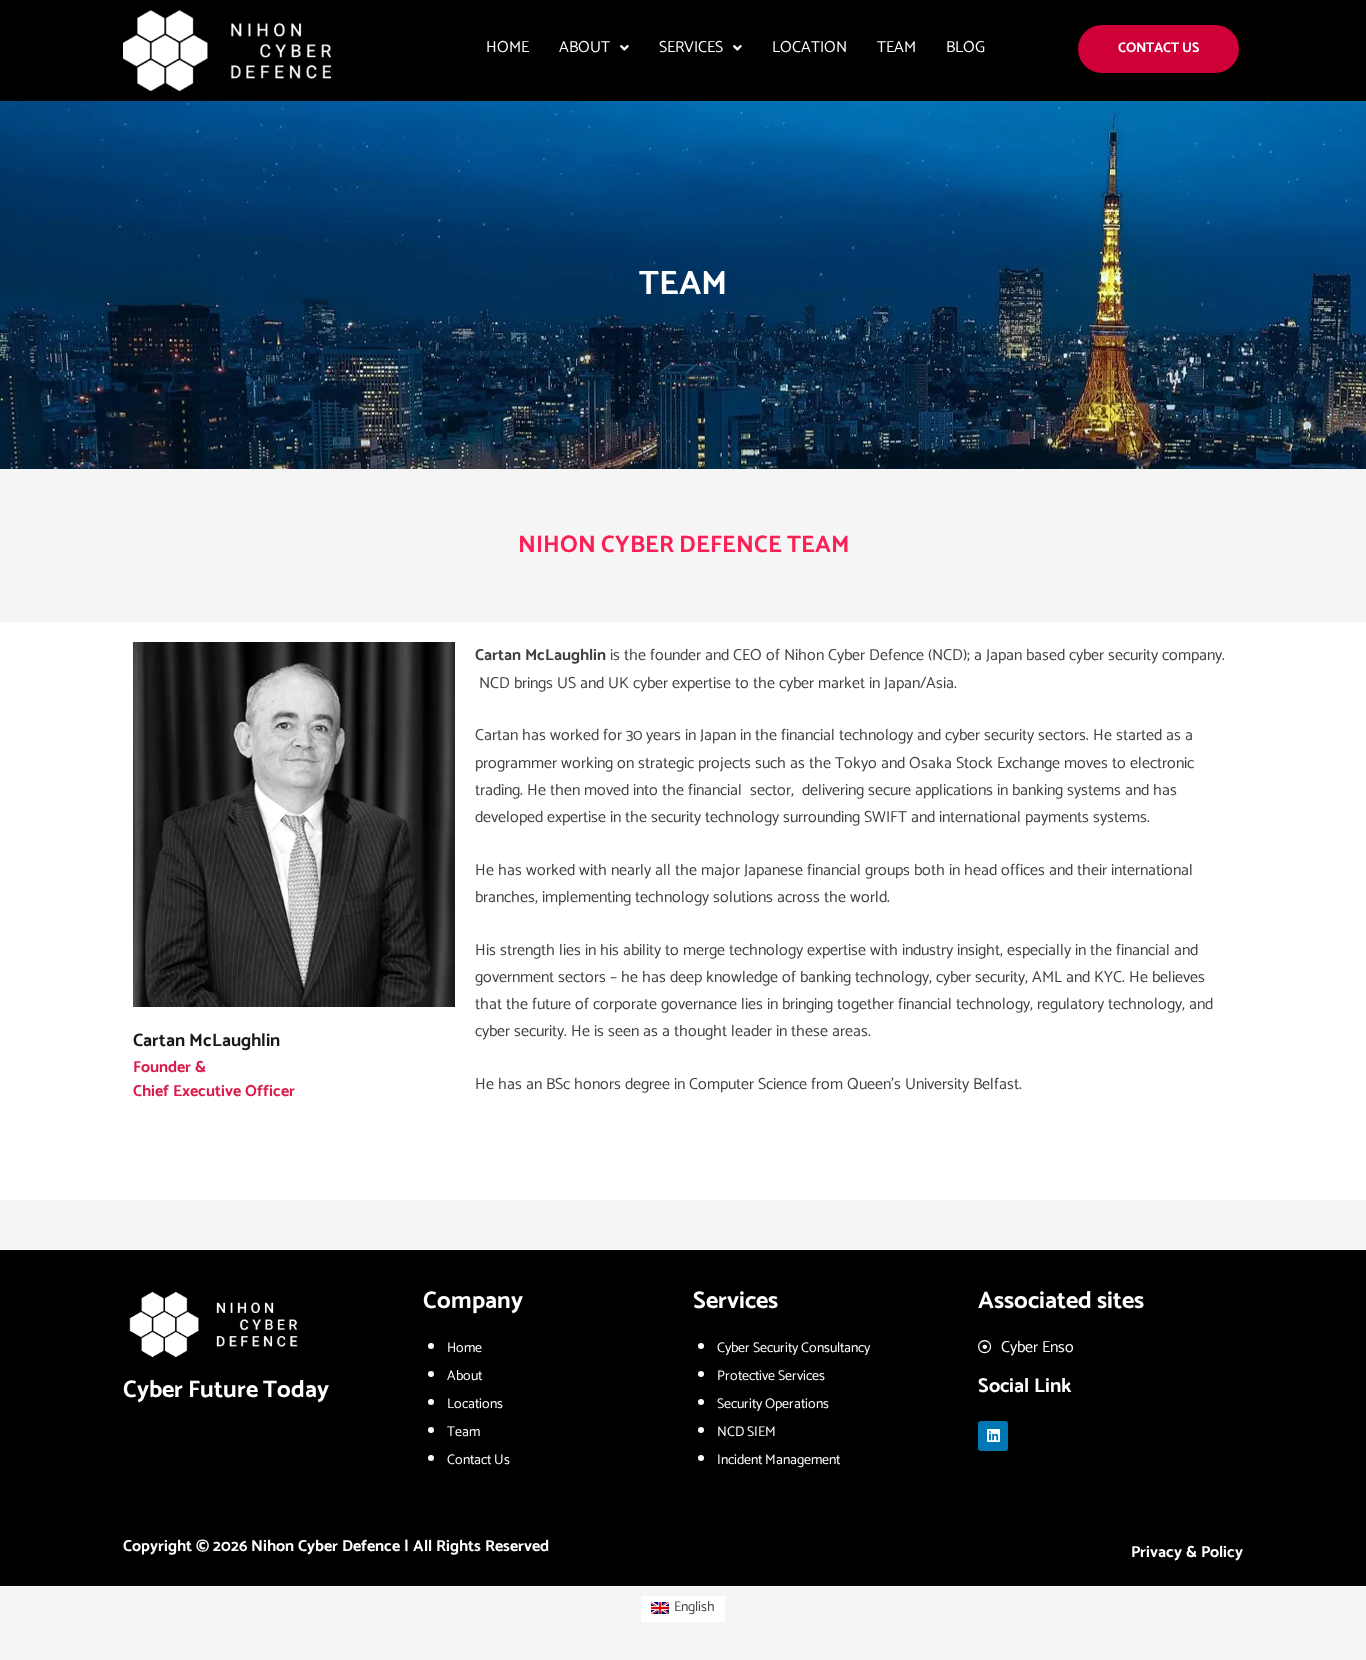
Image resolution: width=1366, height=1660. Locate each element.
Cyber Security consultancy (793, 1348)
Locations (475, 1404)
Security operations (773, 1404)
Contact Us (478, 1460)
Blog (965, 47)
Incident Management (778, 1460)
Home (507, 47)
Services (691, 47)
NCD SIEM (746, 1432)
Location (809, 47)
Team (896, 47)
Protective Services (771, 1376)
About (584, 47)
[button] (594, 48)
